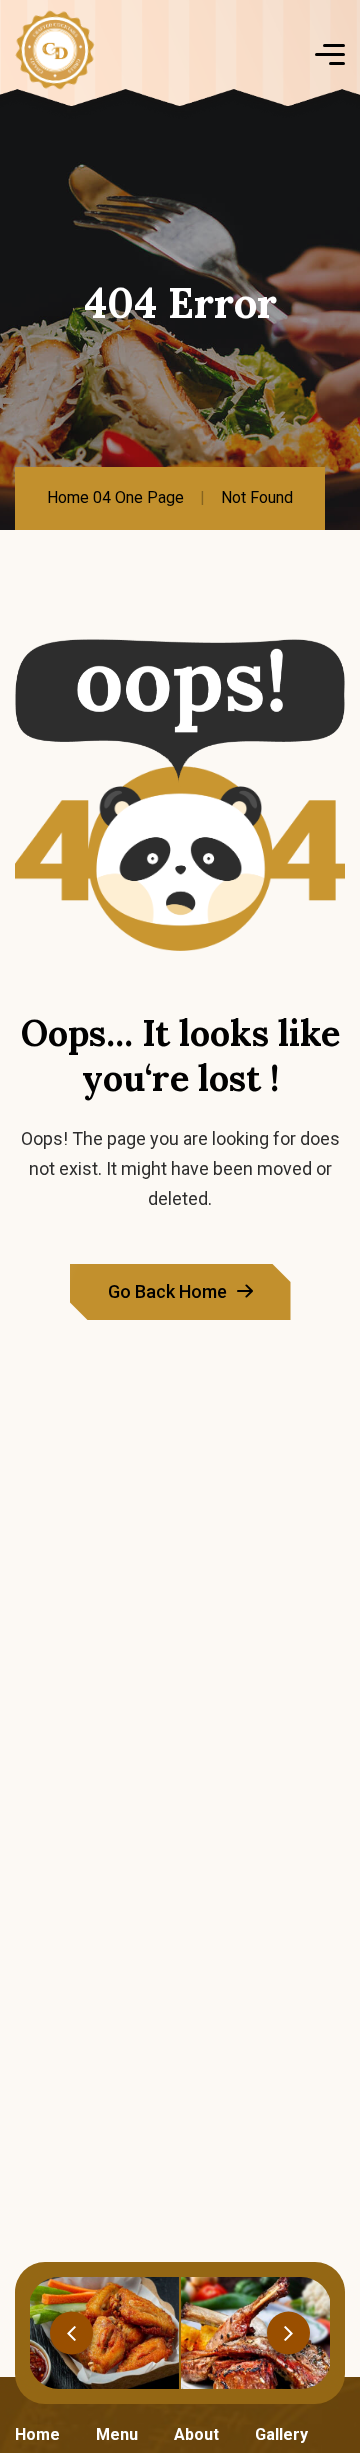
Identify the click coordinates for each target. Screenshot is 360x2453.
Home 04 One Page (115, 497)
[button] (71, 2332)
